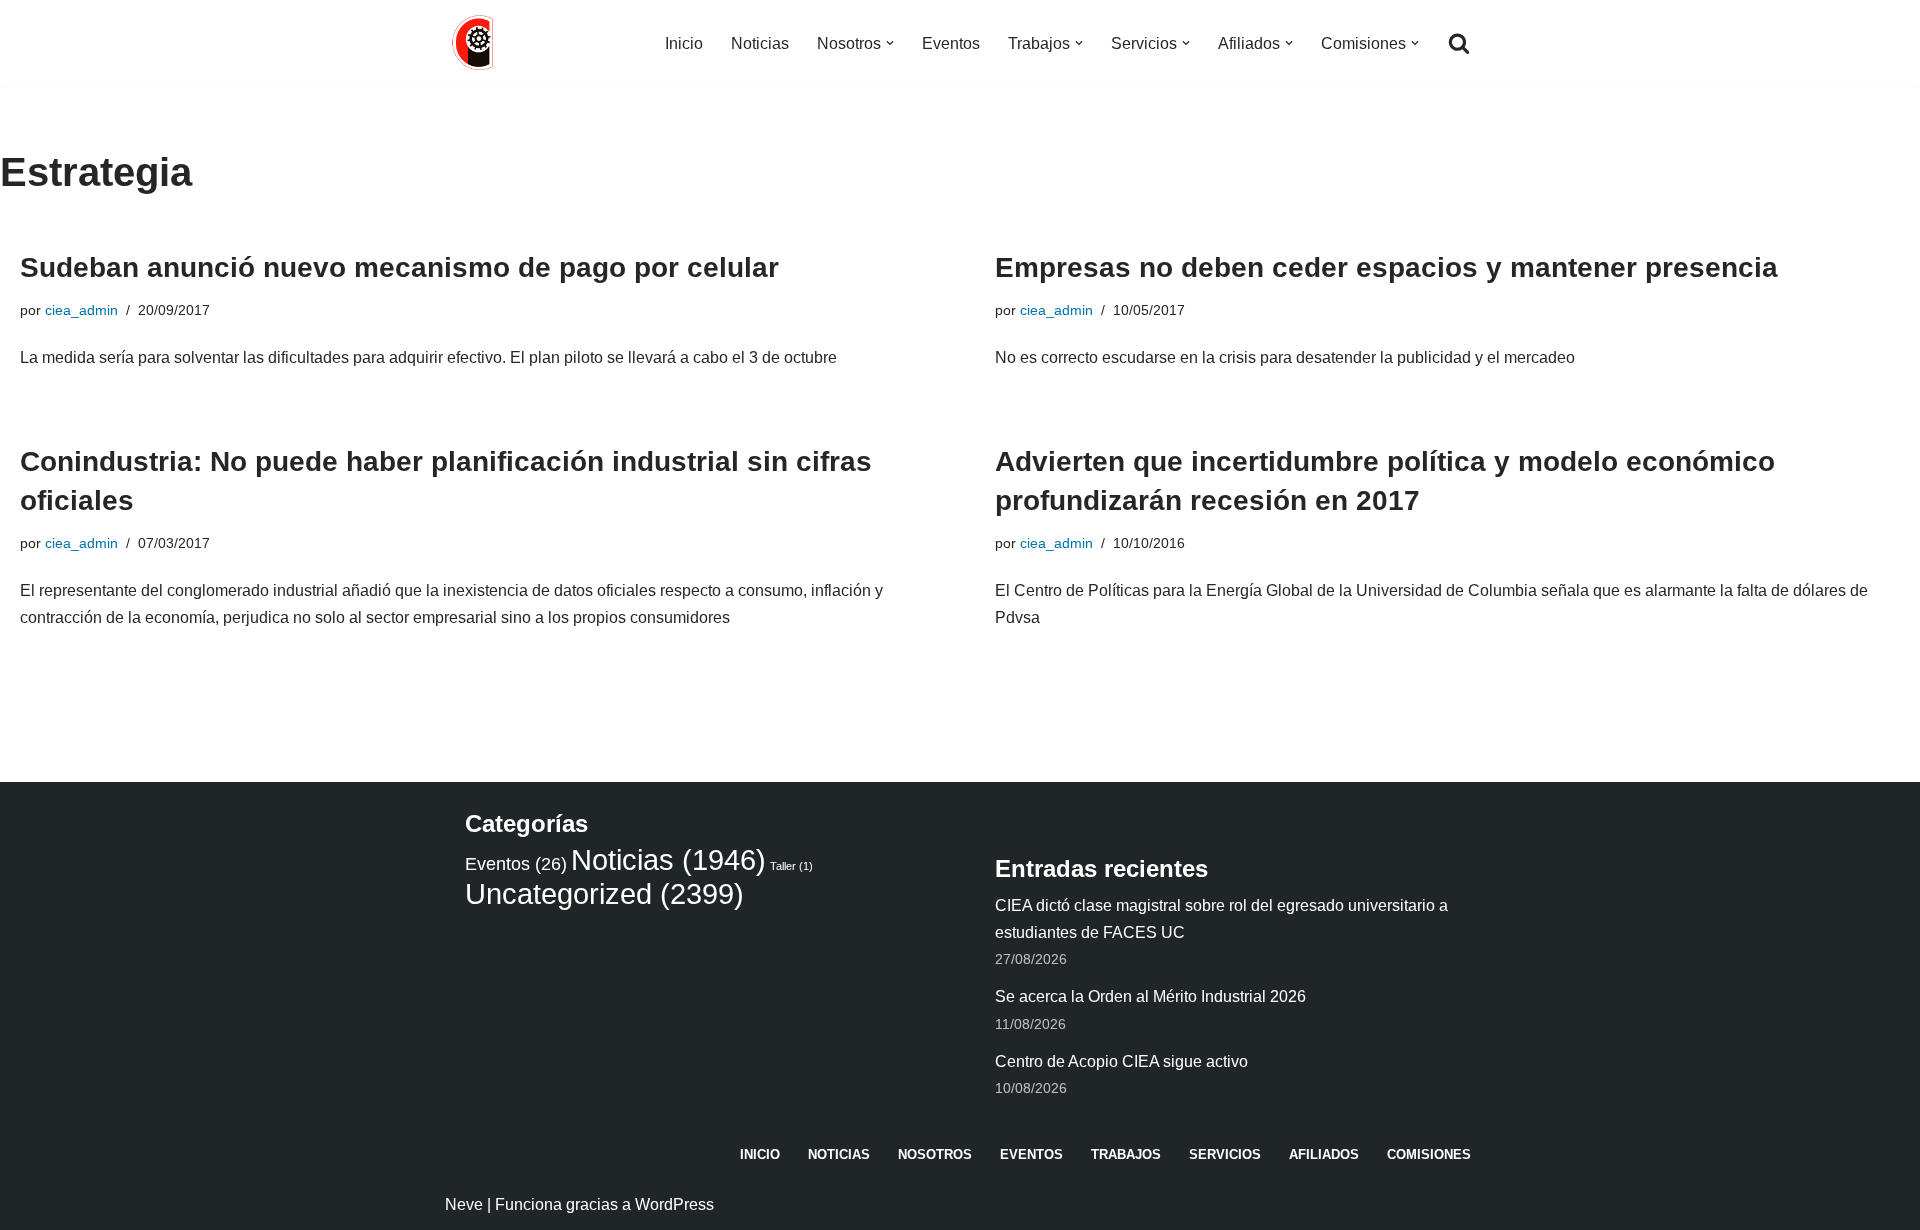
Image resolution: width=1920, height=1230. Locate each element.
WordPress (674, 1204)
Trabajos (1126, 1154)
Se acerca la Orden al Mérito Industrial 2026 (1150, 996)
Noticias (760, 43)
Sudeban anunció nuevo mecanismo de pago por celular (399, 267)
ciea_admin (81, 310)
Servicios (1225, 1154)
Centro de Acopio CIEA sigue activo (1121, 1061)
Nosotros (935, 1154)
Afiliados (1324, 1154)
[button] (890, 43)
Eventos (951, 43)
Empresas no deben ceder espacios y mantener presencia (1386, 267)
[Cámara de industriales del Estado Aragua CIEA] (475, 43)
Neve (464, 1204)
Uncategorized (604, 893)
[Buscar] (1459, 43)
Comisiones (1429, 1154)
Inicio (684, 43)
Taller (791, 866)
